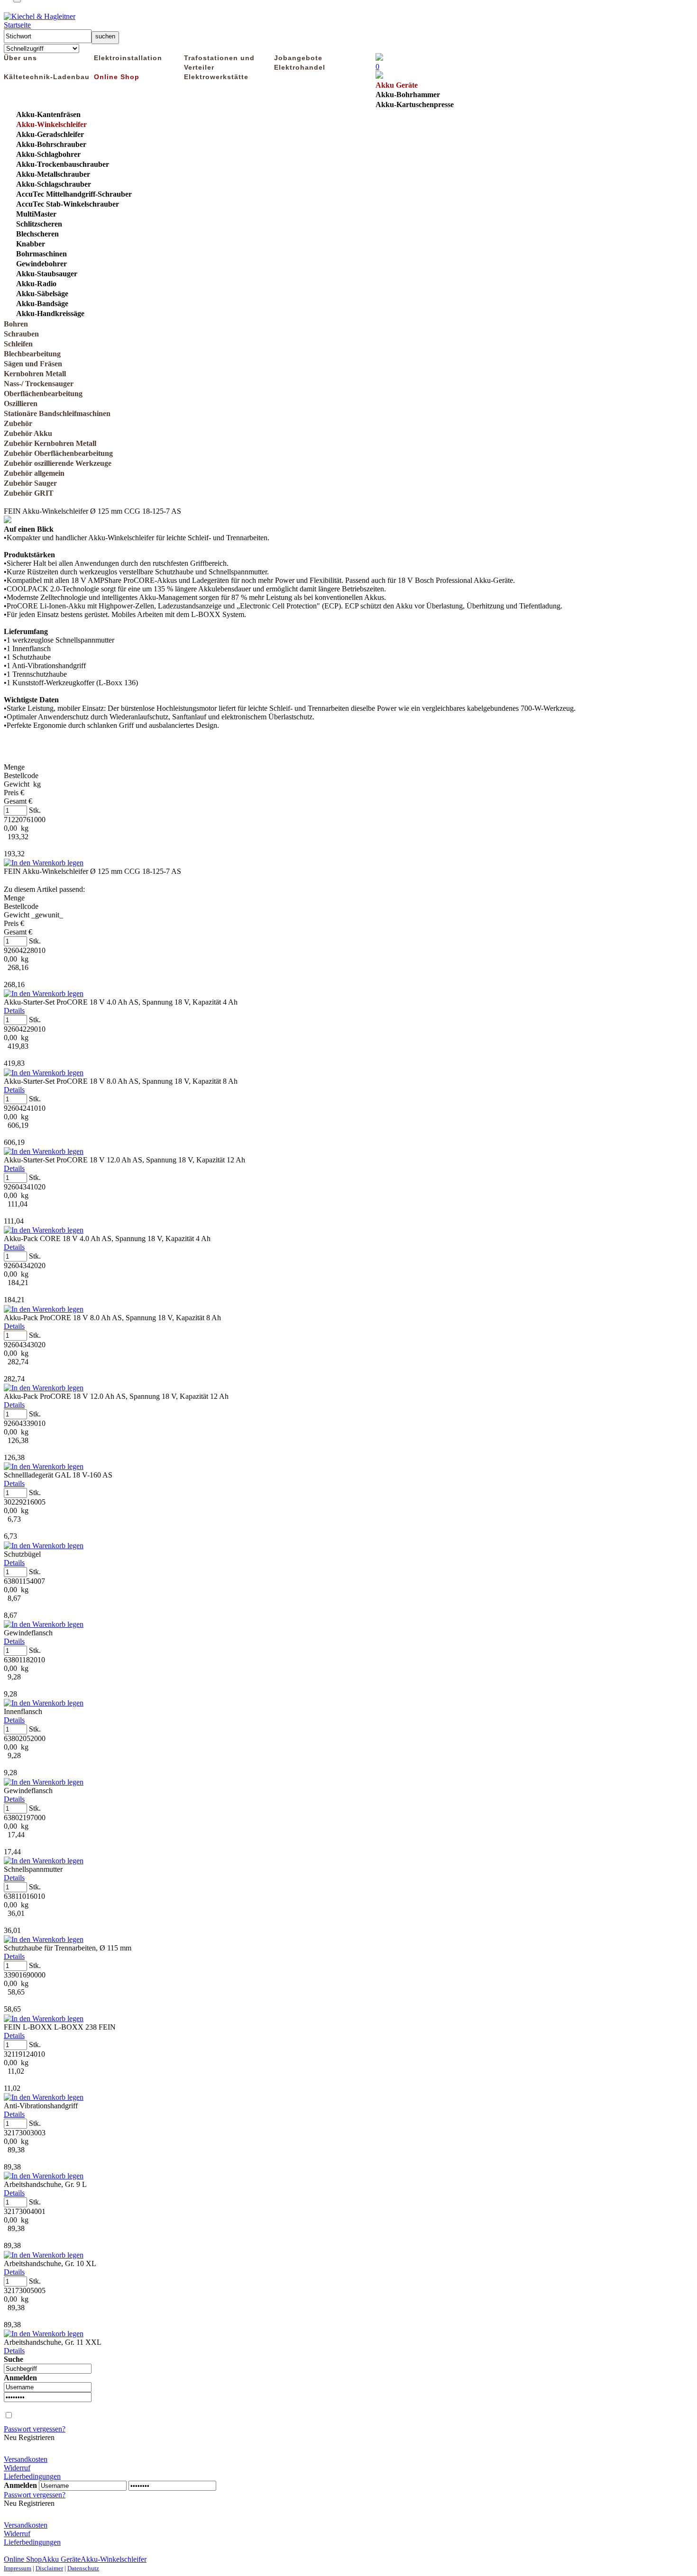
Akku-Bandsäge (42, 304)
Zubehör (18, 423)
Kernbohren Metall (35, 374)
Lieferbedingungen (32, 2476)
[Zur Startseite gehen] (40, 16)
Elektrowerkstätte (216, 77)
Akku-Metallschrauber (53, 174)
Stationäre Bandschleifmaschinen (57, 413)
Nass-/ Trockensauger (39, 384)
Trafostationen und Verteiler (219, 63)
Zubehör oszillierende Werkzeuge (58, 463)
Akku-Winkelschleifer (51, 124)
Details (14, 1011)
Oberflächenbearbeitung (43, 394)
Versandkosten (26, 2459)
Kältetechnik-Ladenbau (47, 77)
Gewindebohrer (41, 264)
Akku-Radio (36, 284)
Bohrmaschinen (41, 254)
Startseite (17, 25)
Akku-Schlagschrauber (54, 184)
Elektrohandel (300, 67)
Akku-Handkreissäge (50, 313)
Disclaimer (49, 2568)
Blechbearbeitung (32, 354)
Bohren (16, 324)
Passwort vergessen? (35, 2429)
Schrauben (21, 334)
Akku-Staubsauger (47, 274)
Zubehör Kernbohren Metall (50, 443)
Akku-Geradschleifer (50, 134)
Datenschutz (83, 2568)
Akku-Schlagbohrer (48, 154)
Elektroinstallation (128, 58)
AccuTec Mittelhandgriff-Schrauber (74, 194)
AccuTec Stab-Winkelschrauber (68, 204)
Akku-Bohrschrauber (51, 144)
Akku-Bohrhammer (408, 95)
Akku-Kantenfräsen (48, 114)
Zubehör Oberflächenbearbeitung (58, 453)
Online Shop (117, 77)
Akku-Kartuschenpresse (415, 104)
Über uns (20, 58)
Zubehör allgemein (34, 473)
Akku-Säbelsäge (42, 294)
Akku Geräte (397, 85)
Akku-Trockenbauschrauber (63, 164)
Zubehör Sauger (30, 483)
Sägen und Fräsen (33, 364)
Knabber (31, 244)
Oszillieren (21, 404)
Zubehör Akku (28, 433)
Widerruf (17, 2468)
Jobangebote (298, 58)
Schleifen (18, 344)
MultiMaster (36, 214)
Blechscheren (37, 234)
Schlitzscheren (39, 224)
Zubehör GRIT (29, 493)
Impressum (18, 2568)
